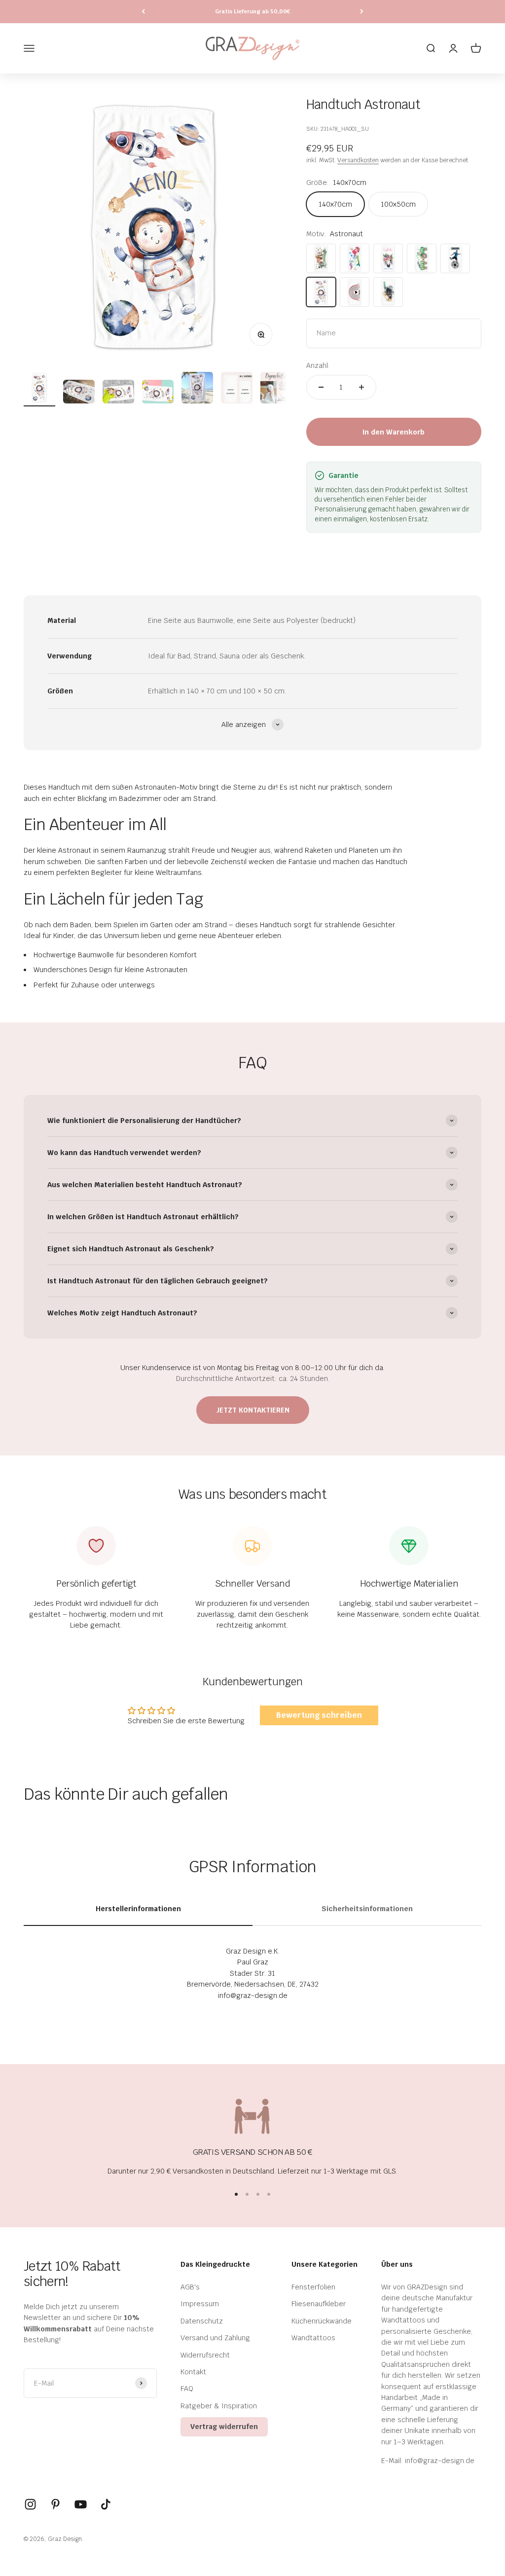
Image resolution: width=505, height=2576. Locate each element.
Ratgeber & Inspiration (219, 2406)
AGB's (190, 2287)
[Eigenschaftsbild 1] (237, 389)
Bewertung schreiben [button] (319, 1715)
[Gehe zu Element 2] (79, 393)
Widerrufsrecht (205, 2355)
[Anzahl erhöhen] (361, 387)
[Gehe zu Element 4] (158, 393)
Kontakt (193, 2372)
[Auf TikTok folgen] (106, 2504)
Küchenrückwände (322, 2321)
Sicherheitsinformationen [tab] (367, 1909)
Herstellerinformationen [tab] (138, 1909)
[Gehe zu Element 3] (118, 393)
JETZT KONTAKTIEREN (253, 1410)
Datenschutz (202, 2321)
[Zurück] (143, 12)
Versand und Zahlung (215, 2338)
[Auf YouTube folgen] (81, 2504)
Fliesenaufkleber (319, 2304)
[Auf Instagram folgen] (30, 2504)
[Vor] (362, 12)
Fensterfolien (313, 2287)
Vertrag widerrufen (224, 2427)
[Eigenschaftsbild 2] (276, 389)
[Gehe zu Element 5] (197, 389)
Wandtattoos (313, 2338)
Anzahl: (318, 365)
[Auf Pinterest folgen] (55, 2504)
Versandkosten (358, 160)
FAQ (187, 2389)
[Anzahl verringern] (321, 387)
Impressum (200, 2304)
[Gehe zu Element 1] (39, 389)
